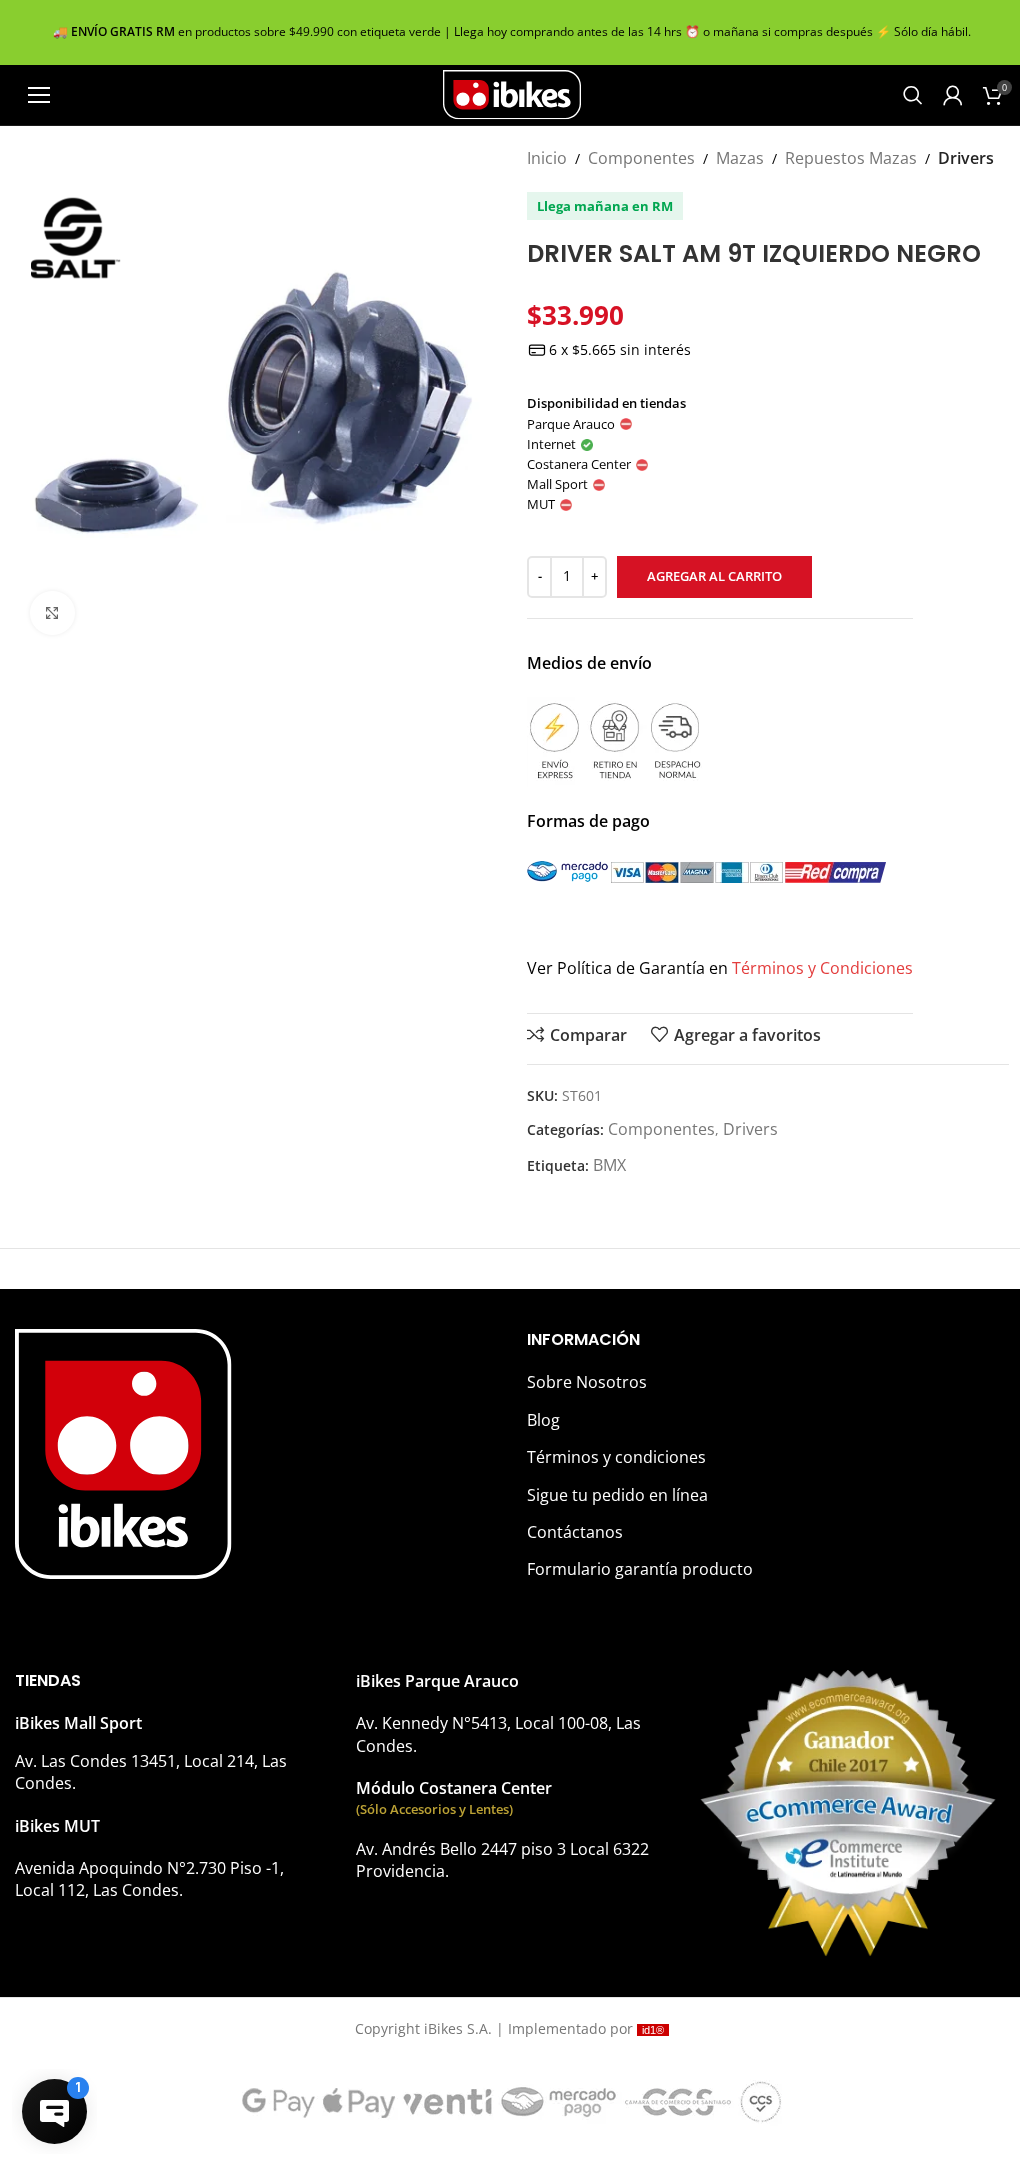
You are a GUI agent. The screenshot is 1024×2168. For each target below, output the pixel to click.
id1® (653, 2030)
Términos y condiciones (616, 1457)
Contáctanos (575, 1532)
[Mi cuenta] (953, 95)
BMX (609, 1165)
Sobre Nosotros (587, 1382)
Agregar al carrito (714, 576)
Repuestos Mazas (851, 158)
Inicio (547, 158)
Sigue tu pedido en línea (617, 1495)
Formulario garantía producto (640, 1569)
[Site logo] (512, 93)
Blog (543, 1420)
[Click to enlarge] (52, 613)
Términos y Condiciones (822, 968)
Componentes (641, 158)
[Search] (913, 95)
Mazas (740, 158)
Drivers (966, 158)
